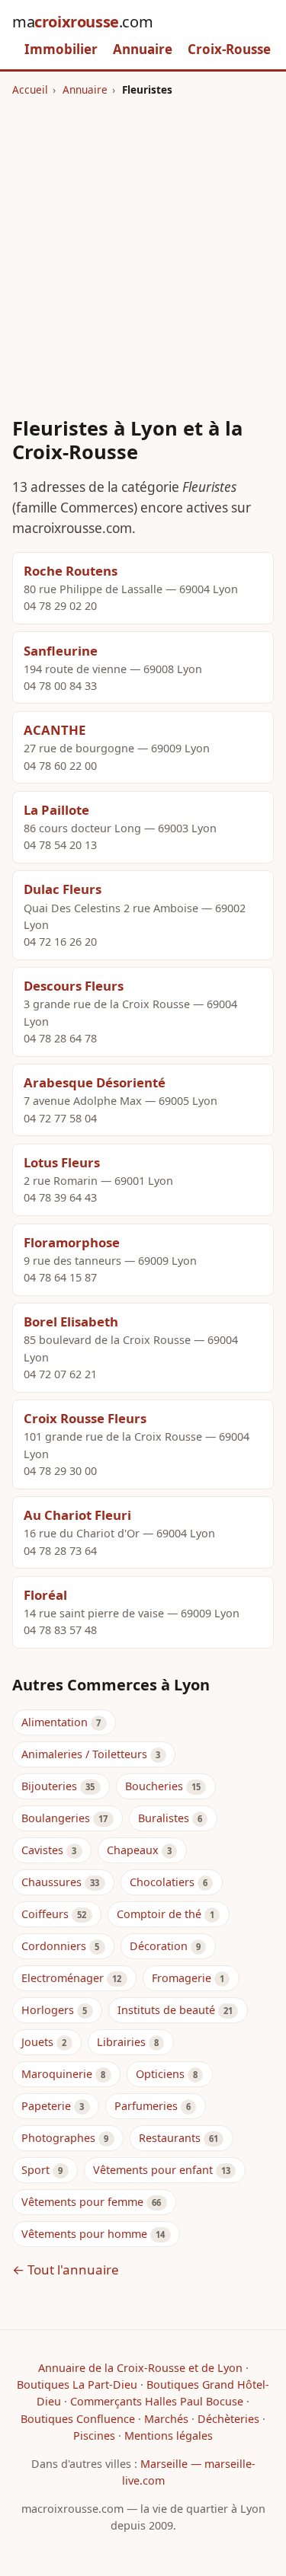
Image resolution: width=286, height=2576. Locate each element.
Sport (35, 2170)
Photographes (58, 2138)
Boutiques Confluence (78, 2419)
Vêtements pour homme (84, 2234)
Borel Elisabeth (71, 1322)
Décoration (159, 1946)
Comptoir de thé (159, 1914)
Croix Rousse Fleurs (85, 1418)
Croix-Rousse (229, 49)
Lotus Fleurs (62, 1162)
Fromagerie (182, 1978)
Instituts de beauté (166, 2010)
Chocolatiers (162, 1882)
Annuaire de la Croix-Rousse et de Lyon (140, 2368)
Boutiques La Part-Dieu (77, 2384)
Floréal (45, 1595)
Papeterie (46, 2106)
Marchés (166, 2419)
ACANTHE (55, 730)
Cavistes (42, 1850)
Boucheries (154, 1786)
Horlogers (48, 2010)
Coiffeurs (45, 1914)
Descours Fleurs (74, 986)
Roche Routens (71, 571)
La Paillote (56, 810)
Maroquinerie (57, 2074)
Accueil (30, 89)
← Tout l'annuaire (66, 2270)
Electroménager (63, 1978)
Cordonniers (54, 1946)
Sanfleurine (61, 651)
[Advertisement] (143, 248)
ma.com (82, 22)
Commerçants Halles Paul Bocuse (157, 2401)
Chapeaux (133, 1850)
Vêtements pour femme (82, 2202)
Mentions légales (169, 2436)
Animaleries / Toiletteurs (84, 1754)
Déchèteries (228, 2419)
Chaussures (51, 1882)
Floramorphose (72, 1242)
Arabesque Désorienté (95, 1082)
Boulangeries (56, 1818)
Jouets (37, 2042)
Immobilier (61, 49)
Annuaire (143, 49)
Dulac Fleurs (63, 889)
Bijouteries (49, 1786)
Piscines (94, 2436)
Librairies (121, 2042)
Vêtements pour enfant (153, 2170)
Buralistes (164, 1818)
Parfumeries (146, 2106)
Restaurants (170, 2138)
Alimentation (55, 1722)
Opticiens (160, 2074)
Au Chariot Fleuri (77, 1515)
